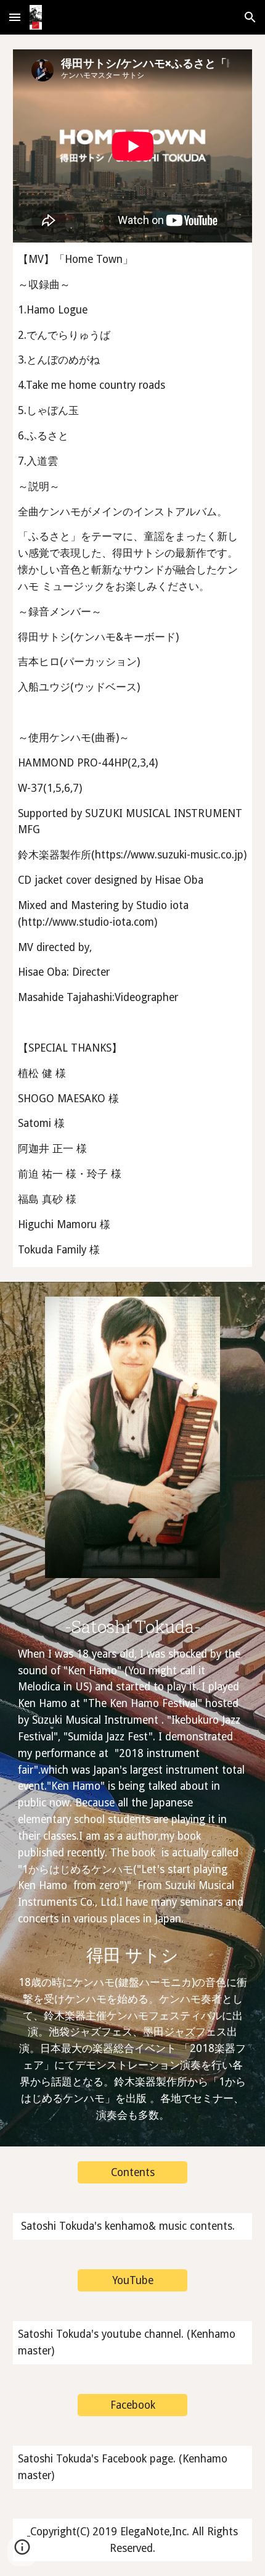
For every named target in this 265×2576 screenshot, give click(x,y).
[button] (15, 17)
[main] (133, 754)
